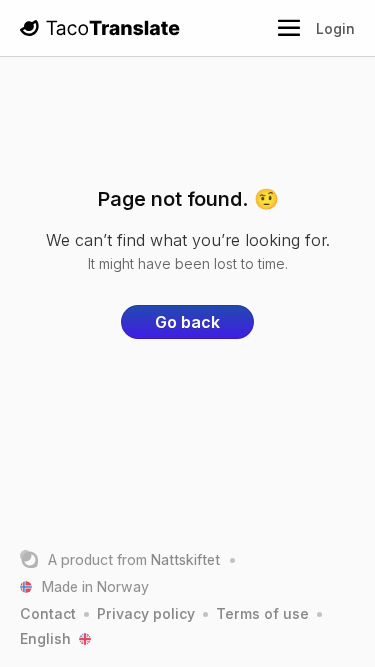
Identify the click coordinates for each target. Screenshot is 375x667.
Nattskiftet (185, 559)
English (45, 638)
